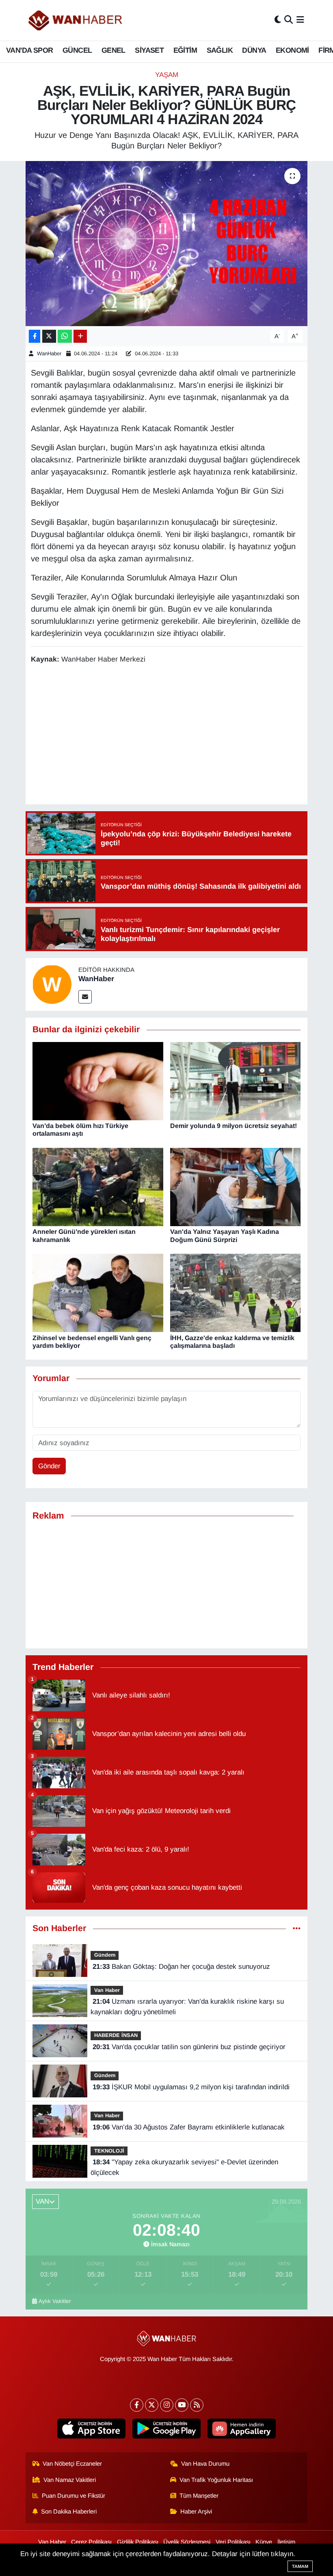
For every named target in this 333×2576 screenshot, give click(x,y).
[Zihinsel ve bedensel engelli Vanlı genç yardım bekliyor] (98, 1292)
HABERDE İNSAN (116, 2035)
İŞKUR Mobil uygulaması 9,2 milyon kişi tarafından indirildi (191, 2087)
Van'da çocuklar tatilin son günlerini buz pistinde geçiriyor (189, 2047)
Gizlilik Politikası (138, 2542)
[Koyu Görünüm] (278, 20)
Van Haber (107, 1990)
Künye (264, 2542)
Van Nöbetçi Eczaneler (72, 2464)
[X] (152, 2405)
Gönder (49, 1466)
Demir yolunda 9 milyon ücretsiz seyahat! (234, 1126)
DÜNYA (254, 50)
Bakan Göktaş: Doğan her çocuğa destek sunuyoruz (181, 1967)
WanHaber (50, 353)
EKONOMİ (292, 50)
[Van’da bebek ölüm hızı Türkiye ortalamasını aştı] (98, 1081)
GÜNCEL (77, 50)
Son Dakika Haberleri (69, 2512)
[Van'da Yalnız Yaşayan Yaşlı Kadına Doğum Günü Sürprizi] (236, 1187)
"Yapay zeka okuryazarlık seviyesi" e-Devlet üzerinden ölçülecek (184, 2167)
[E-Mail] (85, 997)
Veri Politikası (233, 2542)
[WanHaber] (52, 984)
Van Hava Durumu (205, 2464)
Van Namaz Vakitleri (70, 2480)
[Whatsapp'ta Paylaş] (65, 336)
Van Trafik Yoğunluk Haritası (216, 2480)
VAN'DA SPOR (29, 50)
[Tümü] (297, 1928)
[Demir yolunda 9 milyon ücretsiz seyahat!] (236, 1081)
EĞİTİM (185, 50)
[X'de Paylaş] (49, 336)
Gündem (105, 1955)
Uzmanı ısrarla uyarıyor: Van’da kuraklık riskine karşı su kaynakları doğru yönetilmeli (187, 2007)
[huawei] (242, 2429)
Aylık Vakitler (55, 2301)
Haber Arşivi (196, 2512)
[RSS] (197, 2405)
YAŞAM (167, 75)
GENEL (114, 50)
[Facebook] (137, 2405)
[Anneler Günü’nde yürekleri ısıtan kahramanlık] (98, 1187)
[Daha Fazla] (80, 336)
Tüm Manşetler (199, 2496)
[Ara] (289, 20)
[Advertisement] (179, 735)
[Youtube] (182, 2405)
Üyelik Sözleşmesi (187, 2542)
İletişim (286, 2542)
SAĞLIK (220, 50)
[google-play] (167, 2429)
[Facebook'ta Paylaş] (35, 336)
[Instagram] (167, 2405)
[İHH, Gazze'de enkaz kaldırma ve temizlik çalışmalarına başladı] (236, 1292)
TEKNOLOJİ (109, 2151)
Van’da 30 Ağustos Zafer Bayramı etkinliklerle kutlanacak (189, 2127)
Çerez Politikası (91, 2542)
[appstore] (92, 2429)
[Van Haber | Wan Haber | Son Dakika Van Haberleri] (76, 20)
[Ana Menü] (300, 20)
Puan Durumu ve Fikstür (74, 2496)
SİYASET (149, 50)
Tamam (300, 2566)
